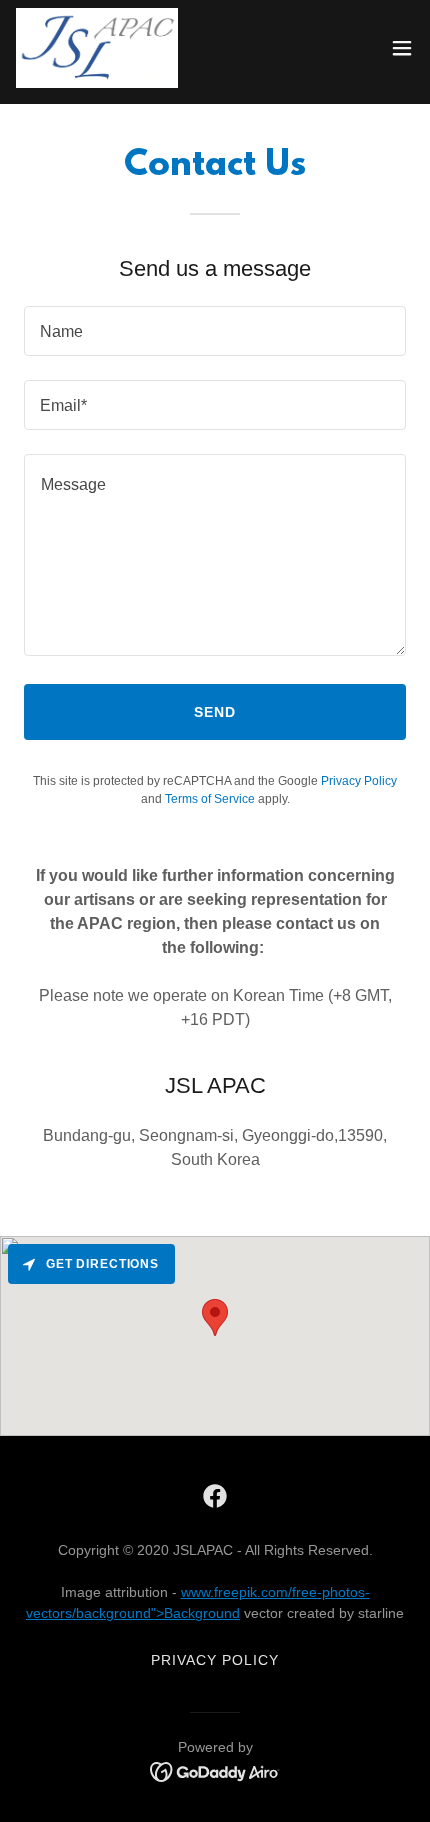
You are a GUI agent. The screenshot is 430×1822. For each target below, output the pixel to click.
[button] (402, 48)
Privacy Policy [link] (359, 781)
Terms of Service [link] (210, 799)
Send (215, 712)
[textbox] (215, 331)
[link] (97, 48)
